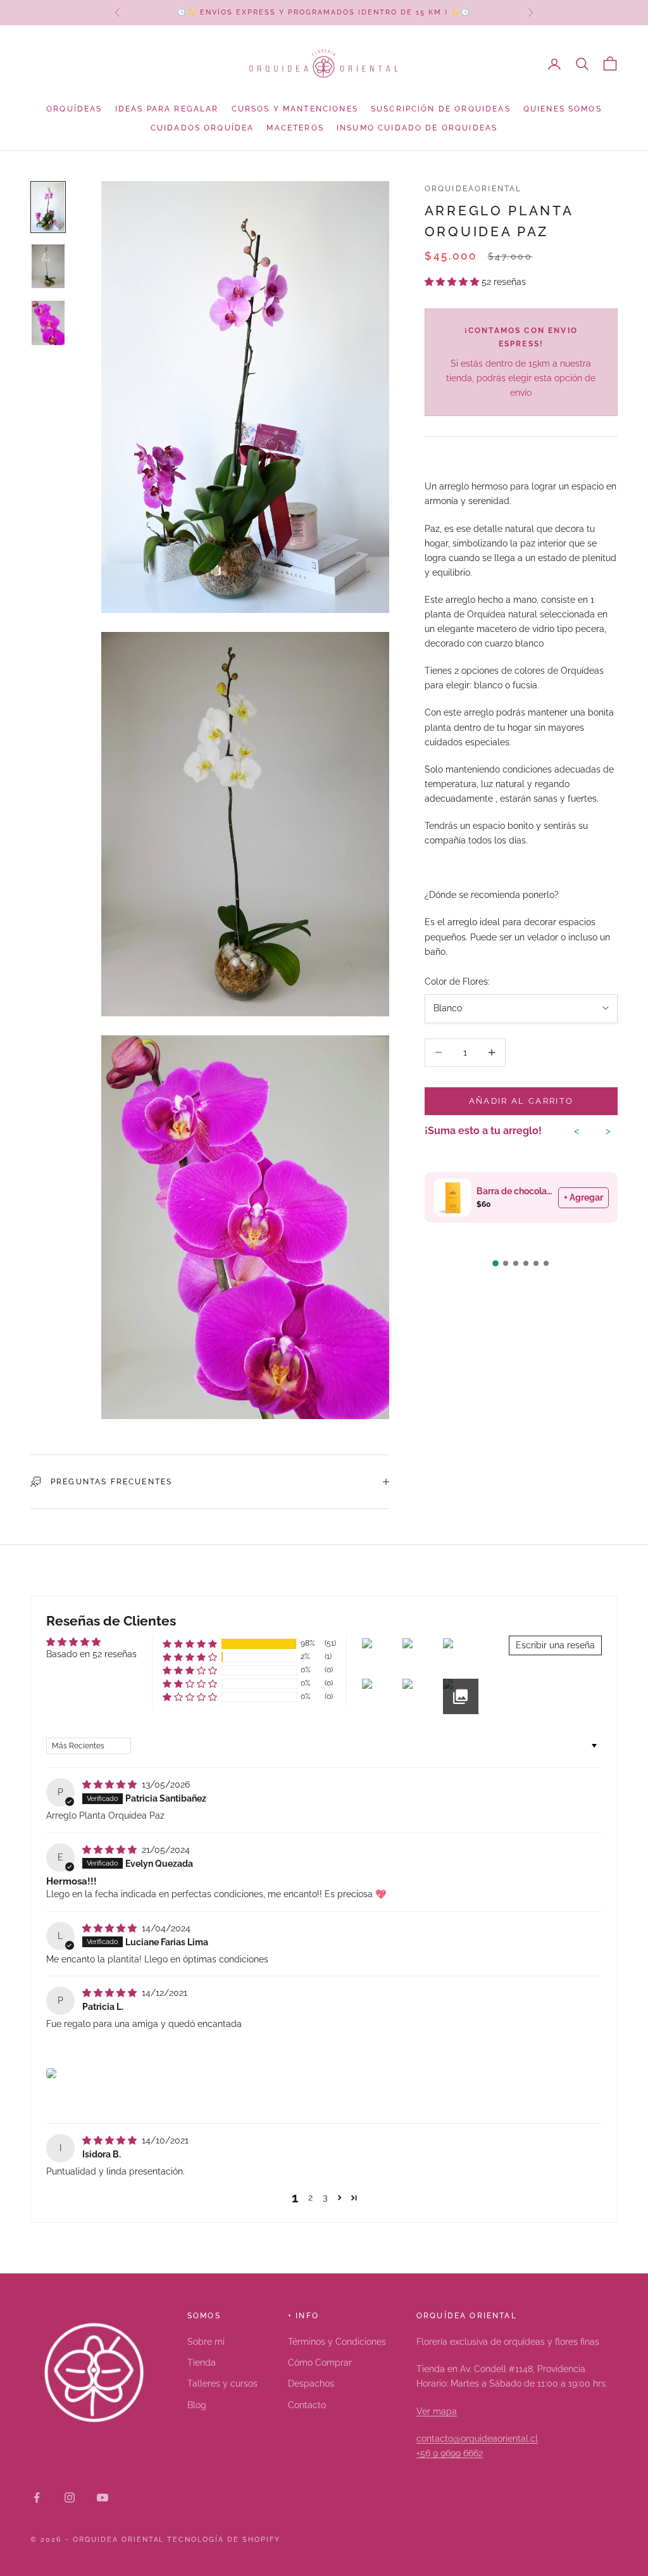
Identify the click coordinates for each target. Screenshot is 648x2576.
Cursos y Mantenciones (295, 109)
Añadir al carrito (521, 1101)
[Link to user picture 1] (51, 2073)
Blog (197, 2405)
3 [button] (325, 2197)
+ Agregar (583, 1197)
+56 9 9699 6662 (450, 2453)
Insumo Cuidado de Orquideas (417, 128)
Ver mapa (437, 2411)
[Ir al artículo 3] (48, 323)
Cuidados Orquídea (202, 128)
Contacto (307, 2405)
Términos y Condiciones (337, 2342)
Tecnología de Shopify (224, 2540)
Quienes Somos (563, 109)
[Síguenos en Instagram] (70, 2497)
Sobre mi (206, 2342)
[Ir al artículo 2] (48, 266)
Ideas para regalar (167, 109)
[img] (111, 1784)
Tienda (202, 2363)
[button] (453, 282)
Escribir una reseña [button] (555, 1645)
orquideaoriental (473, 189)
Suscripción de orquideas (441, 109)
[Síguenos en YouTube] (103, 2497)
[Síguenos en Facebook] (37, 2497)
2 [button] (310, 2197)
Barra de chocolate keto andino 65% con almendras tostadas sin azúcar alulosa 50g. (514, 1191)
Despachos (311, 2383)
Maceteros (295, 128)
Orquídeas (74, 109)
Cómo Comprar (320, 2363)
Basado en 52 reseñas (91, 1654)
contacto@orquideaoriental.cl (477, 2439)
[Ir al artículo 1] (48, 207)
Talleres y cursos (222, 2383)
